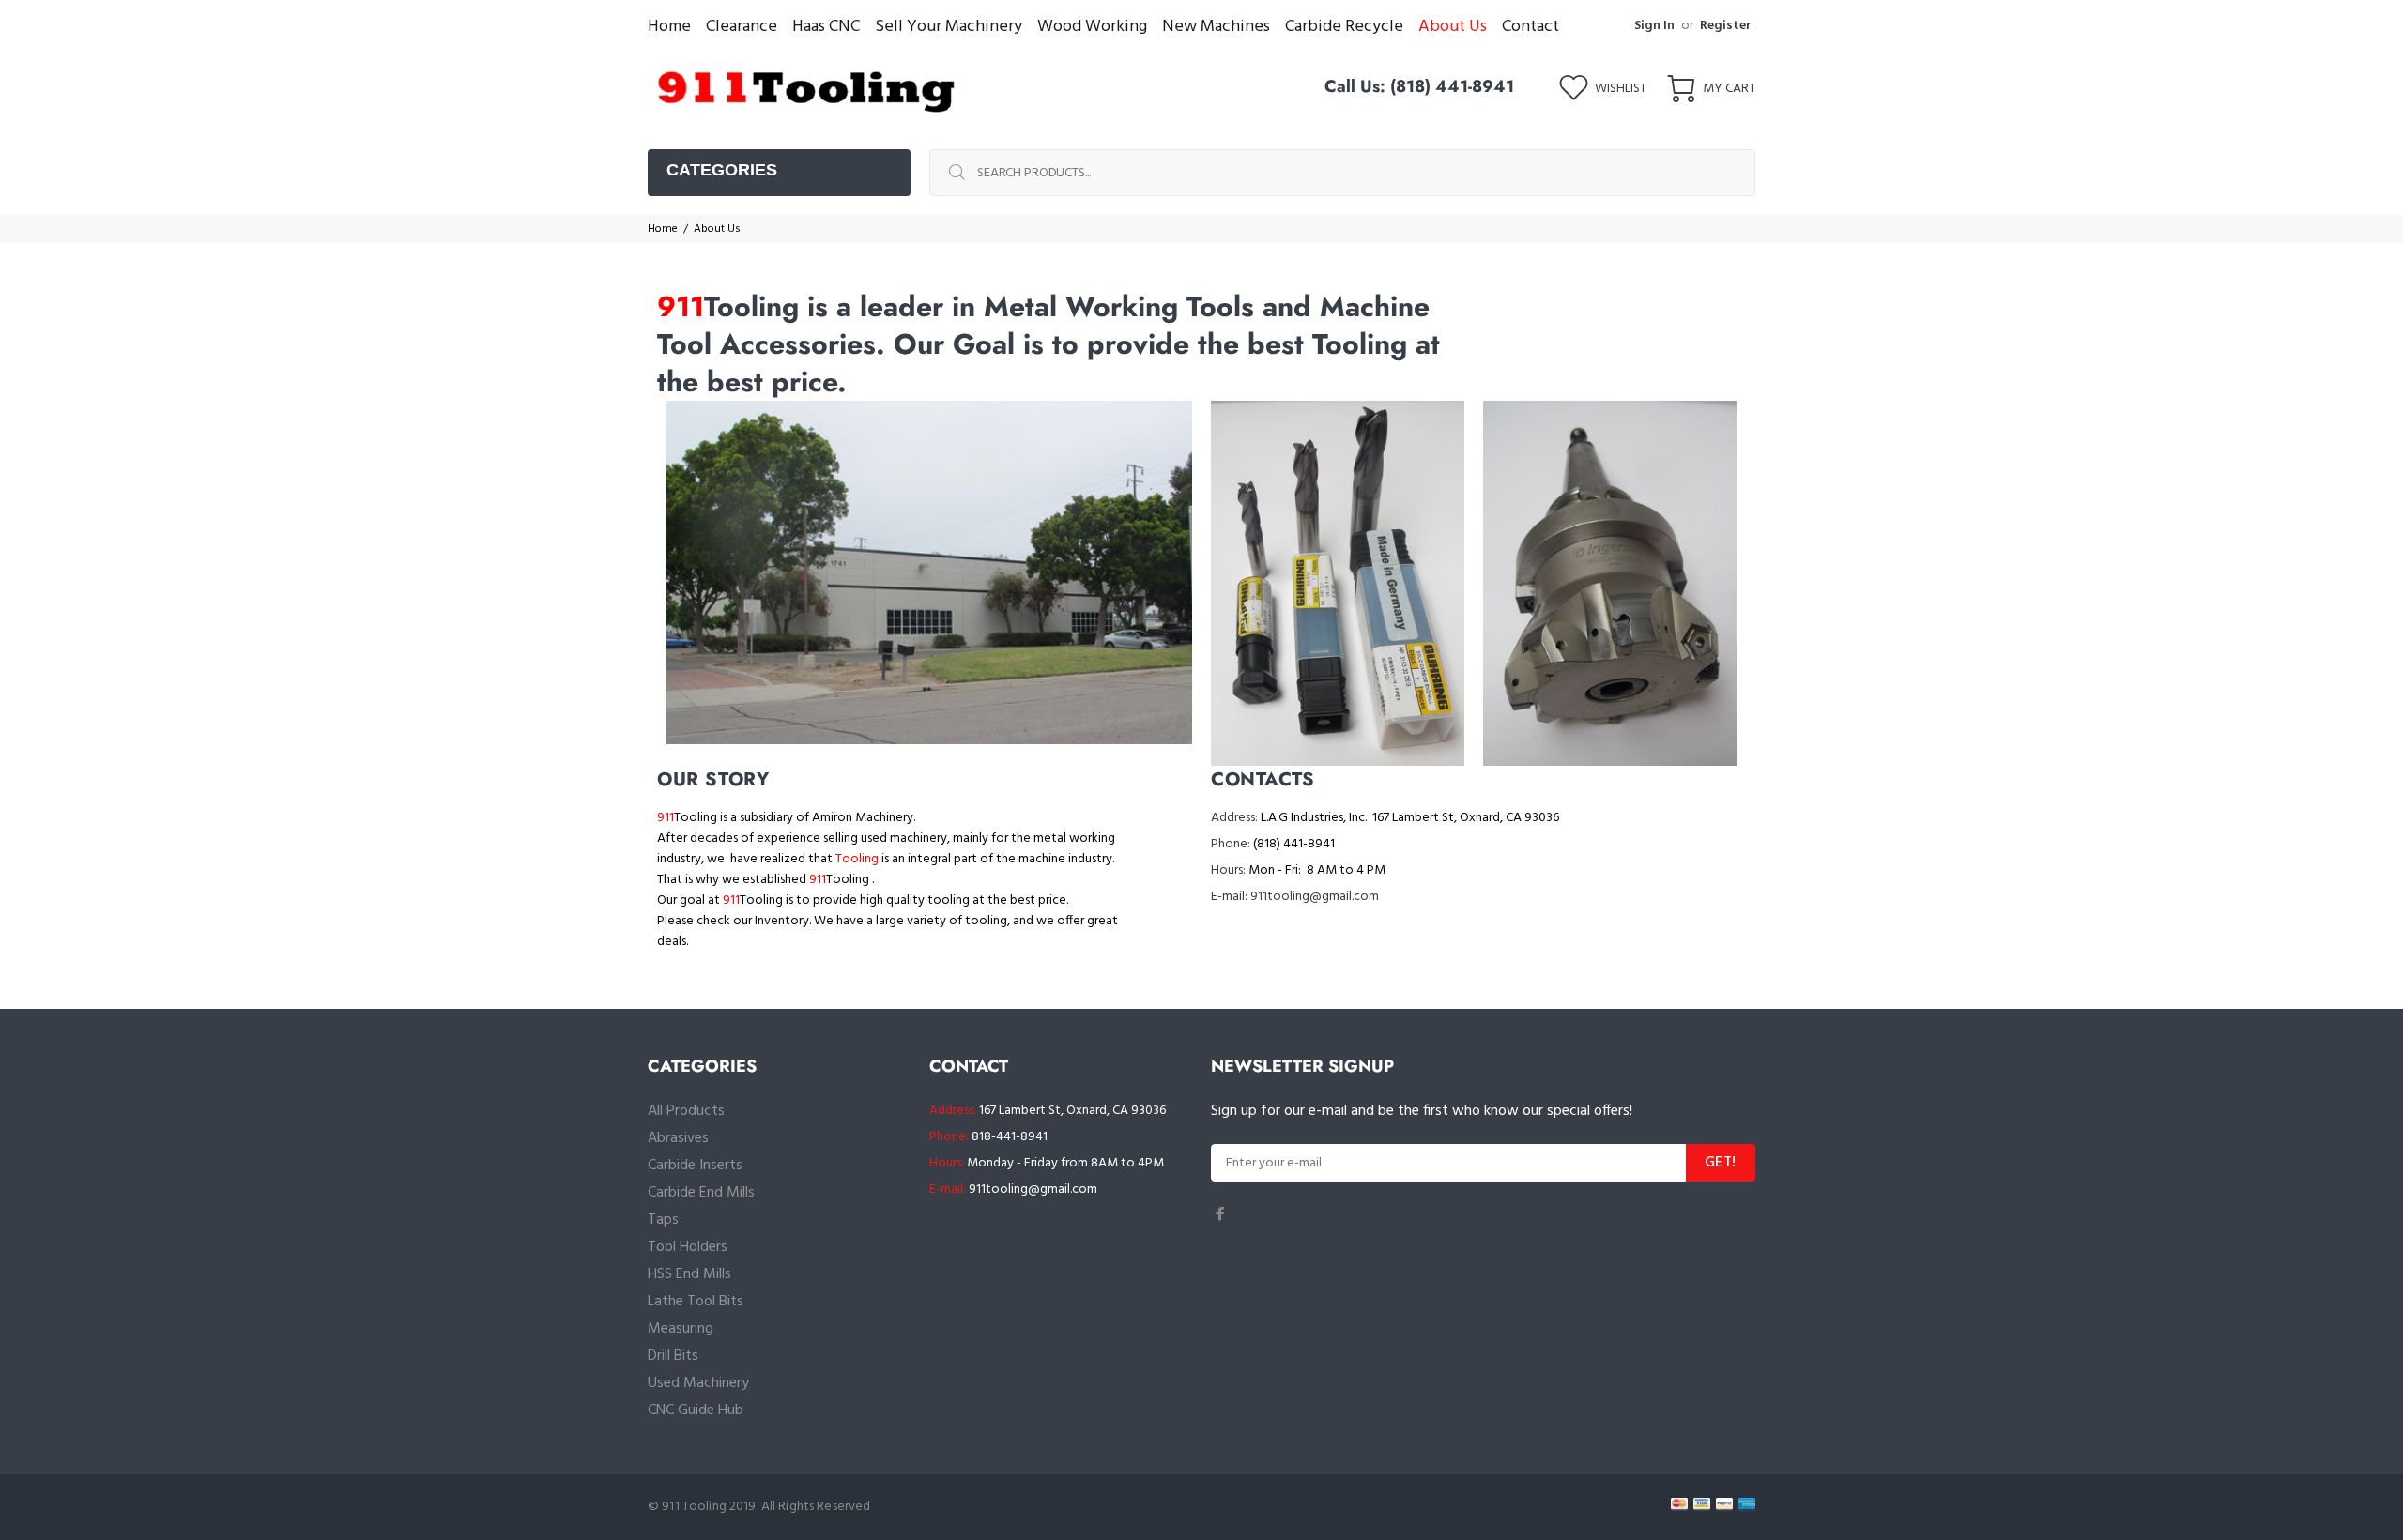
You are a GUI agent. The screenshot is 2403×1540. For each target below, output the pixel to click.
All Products (686, 1111)
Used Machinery (698, 1383)
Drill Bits (673, 1356)
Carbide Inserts (695, 1166)
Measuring (681, 1329)
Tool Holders (688, 1247)
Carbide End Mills (701, 1193)
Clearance (742, 27)
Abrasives (678, 1138)
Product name (155, 1465)
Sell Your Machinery (949, 27)
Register (1726, 26)
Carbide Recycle (1344, 27)
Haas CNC (826, 27)
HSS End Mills (689, 1274)
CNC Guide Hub (696, 1410)
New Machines (1216, 27)
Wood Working (1092, 27)
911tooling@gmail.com (1033, 1189)
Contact (1531, 27)
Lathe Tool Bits (696, 1302)
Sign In (1654, 26)
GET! (1721, 1163)
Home (669, 27)
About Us (1453, 27)
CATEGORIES (722, 170)
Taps (663, 1220)
